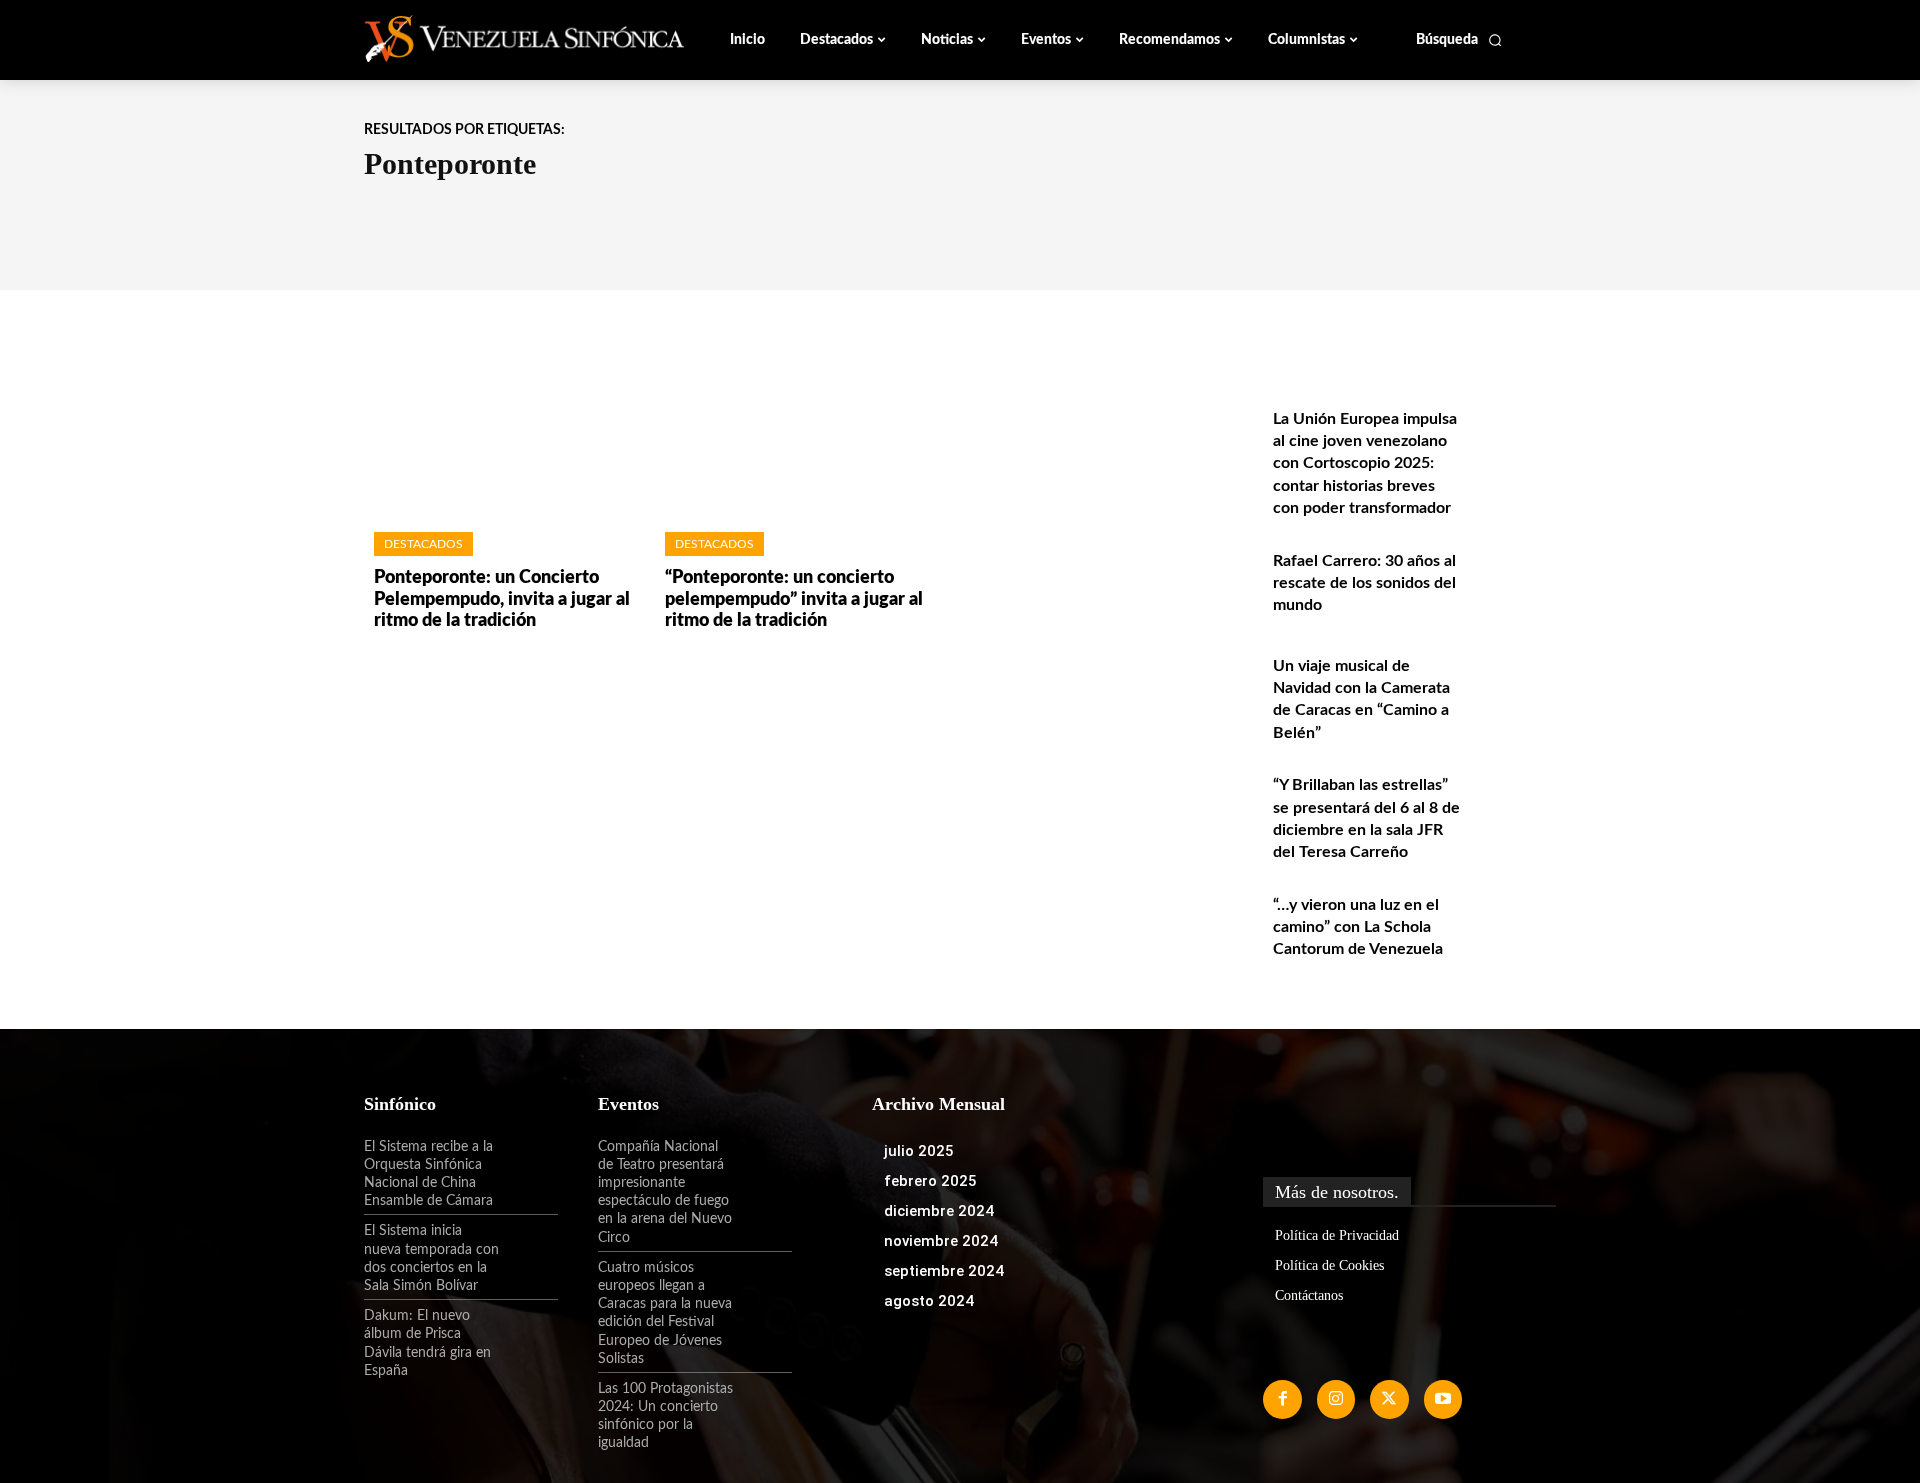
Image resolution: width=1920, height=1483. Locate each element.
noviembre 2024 (941, 1241)
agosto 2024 (929, 1301)
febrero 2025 (930, 1181)
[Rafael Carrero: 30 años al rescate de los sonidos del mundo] (1513, 582)
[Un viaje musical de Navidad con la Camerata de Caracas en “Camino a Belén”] (1513, 687)
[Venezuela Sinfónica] (498, 39)
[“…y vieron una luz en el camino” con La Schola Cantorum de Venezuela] (1513, 926)
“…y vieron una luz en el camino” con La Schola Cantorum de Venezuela (1358, 927)
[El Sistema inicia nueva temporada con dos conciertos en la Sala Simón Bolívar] (529, 1248)
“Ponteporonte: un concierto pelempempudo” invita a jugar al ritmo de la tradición (794, 599)
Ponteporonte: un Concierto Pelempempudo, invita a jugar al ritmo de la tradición (502, 599)
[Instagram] (1336, 1399)
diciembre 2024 (939, 1211)
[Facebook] (1282, 1399)
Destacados (423, 544)
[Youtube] (1443, 1399)
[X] (1389, 1399)
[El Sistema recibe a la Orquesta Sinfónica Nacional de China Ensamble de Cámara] (529, 1164)
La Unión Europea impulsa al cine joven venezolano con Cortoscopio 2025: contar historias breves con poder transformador (1365, 464)
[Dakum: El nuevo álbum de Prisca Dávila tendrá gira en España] (529, 1333)
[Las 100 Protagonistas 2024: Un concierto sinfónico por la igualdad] (763, 1406)
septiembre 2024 (944, 1271)
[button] (1459, 40)
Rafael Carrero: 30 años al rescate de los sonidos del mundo (1364, 583)
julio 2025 (919, 1151)
